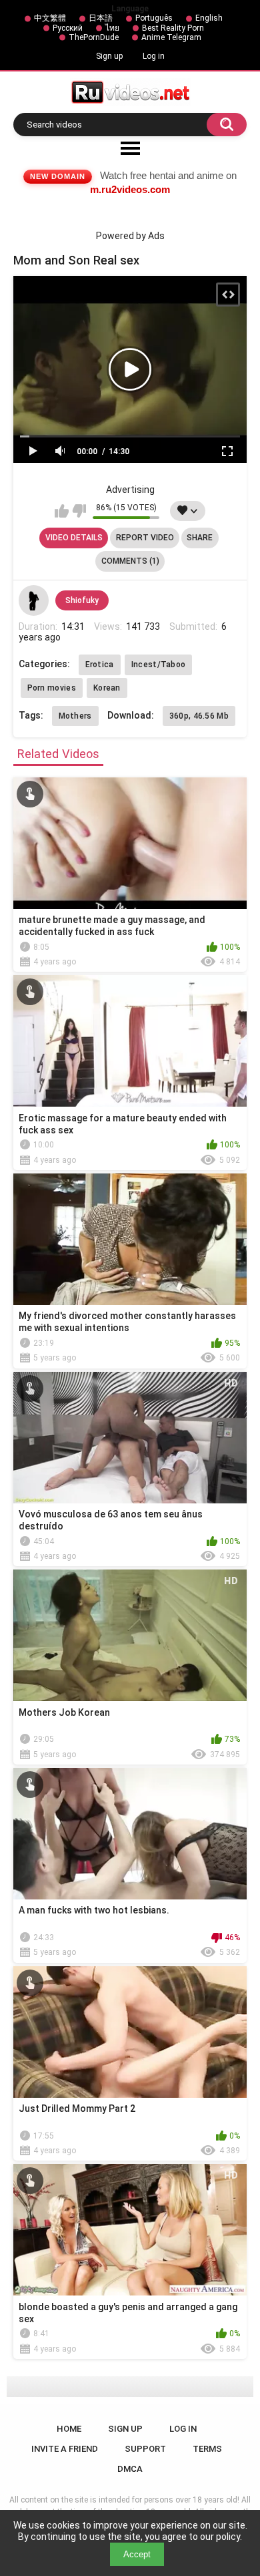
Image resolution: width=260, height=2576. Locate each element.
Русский (68, 28)
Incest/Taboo (159, 665)
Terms (207, 2449)
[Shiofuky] (34, 600)
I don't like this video (79, 511)
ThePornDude (94, 37)
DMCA (130, 2469)
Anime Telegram (171, 37)
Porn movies (52, 688)
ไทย (112, 28)
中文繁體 (50, 18)
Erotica (100, 665)
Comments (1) (130, 561)
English (209, 18)
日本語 (101, 18)
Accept (137, 2554)
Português (154, 18)
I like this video (62, 511)
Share (200, 538)
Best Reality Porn (173, 28)
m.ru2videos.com (130, 189)
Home (69, 2429)
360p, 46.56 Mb (199, 716)
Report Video (145, 538)
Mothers (75, 716)
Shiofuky (82, 600)
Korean (107, 688)
